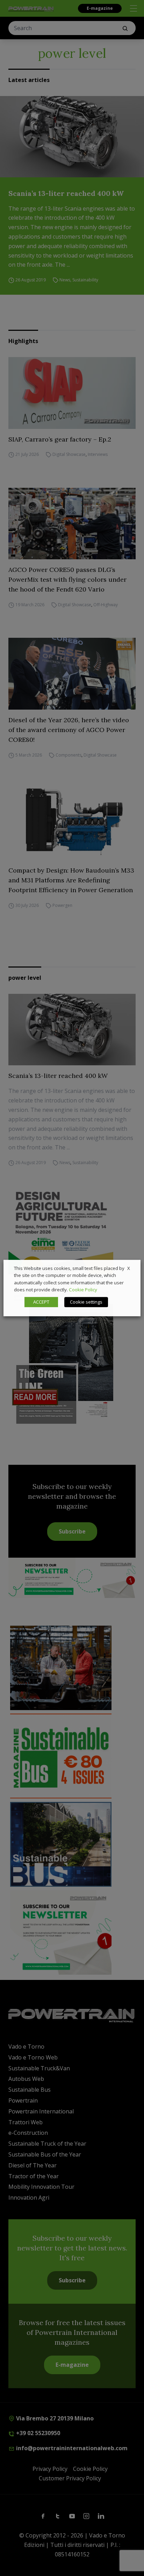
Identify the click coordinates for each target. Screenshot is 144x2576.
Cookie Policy (83, 1290)
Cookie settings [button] (86, 1302)
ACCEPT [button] (41, 1302)
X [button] (129, 1268)
